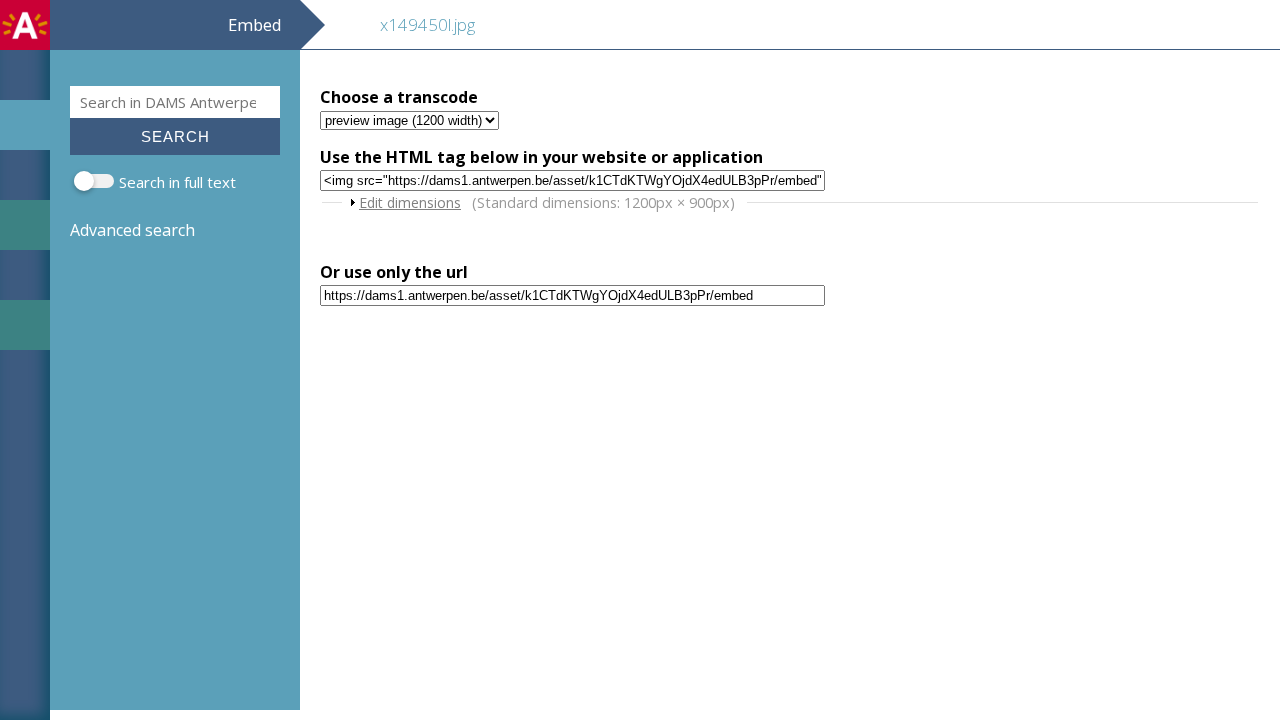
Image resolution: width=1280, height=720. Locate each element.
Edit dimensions (410, 202)
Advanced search (132, 230)
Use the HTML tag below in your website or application (541, 157)
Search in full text (177, 182)
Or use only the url (394, 272)
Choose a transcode (399, 97)
